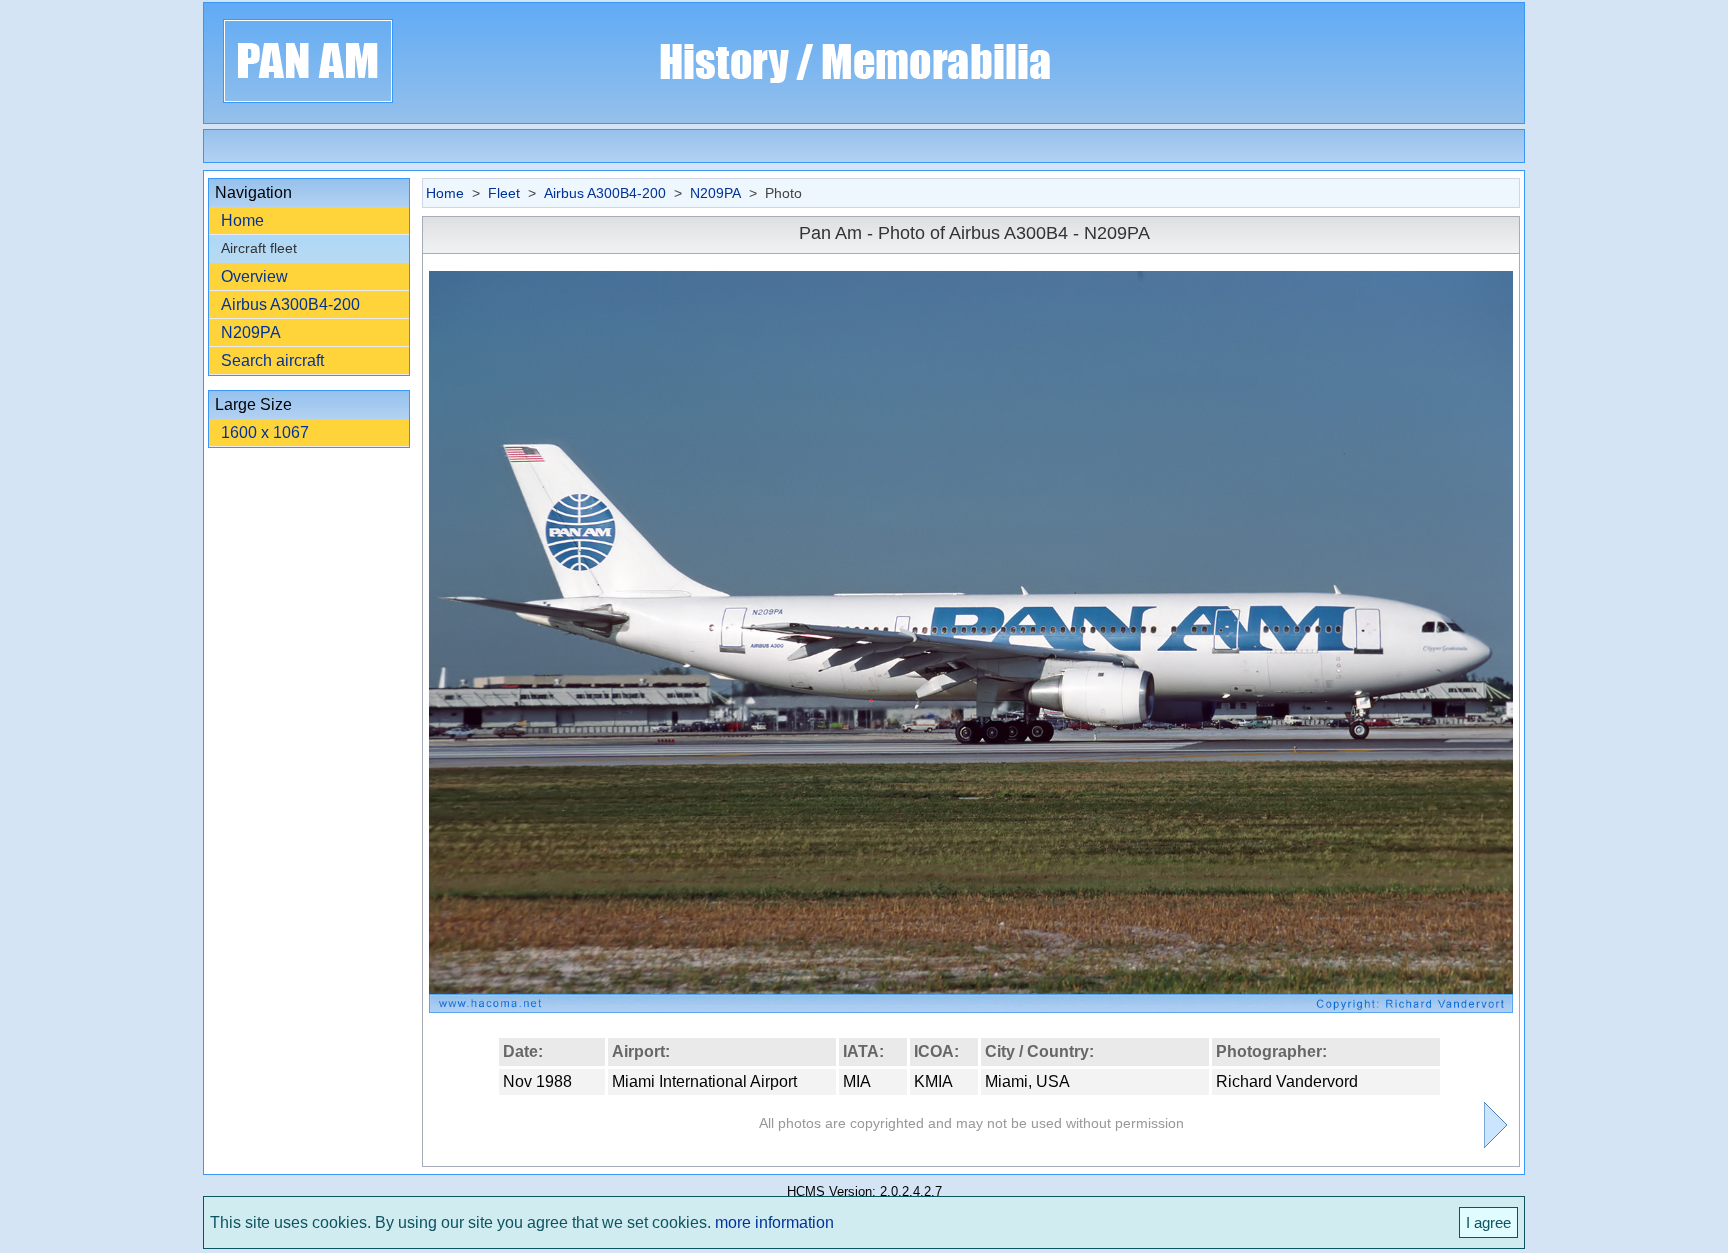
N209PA (251, 332)
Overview (254, 276)
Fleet (504, 193)
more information (774, 1222)
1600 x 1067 (265, 432)
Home (242, 220)
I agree (1488, 1222)
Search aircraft (272, 360)
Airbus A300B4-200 (290, 304)
